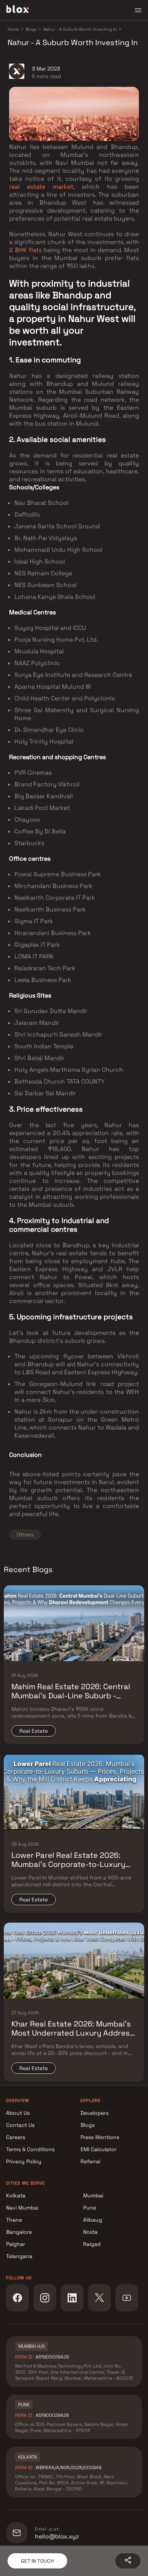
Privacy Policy (24, 2161)
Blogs (87, 2125)
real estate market (41, 187)
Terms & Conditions (30, 2149)
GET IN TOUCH (37, 2561)
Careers (16, 2137)
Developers (94, 2113)
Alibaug (93, 2220)
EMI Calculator (98, 2149)
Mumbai (93, 2195)
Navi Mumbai (22, 2208)
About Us (18, 2113)
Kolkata (16, 2195)
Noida (90, 2232)
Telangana (19, 2256)
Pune (90, 2208)
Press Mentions (100, 2137)
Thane (14, 2220)
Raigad (92, 2244)
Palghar (16, 2244)
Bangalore (19, 2232)
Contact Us (20, 2125)
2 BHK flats (25, 250)
